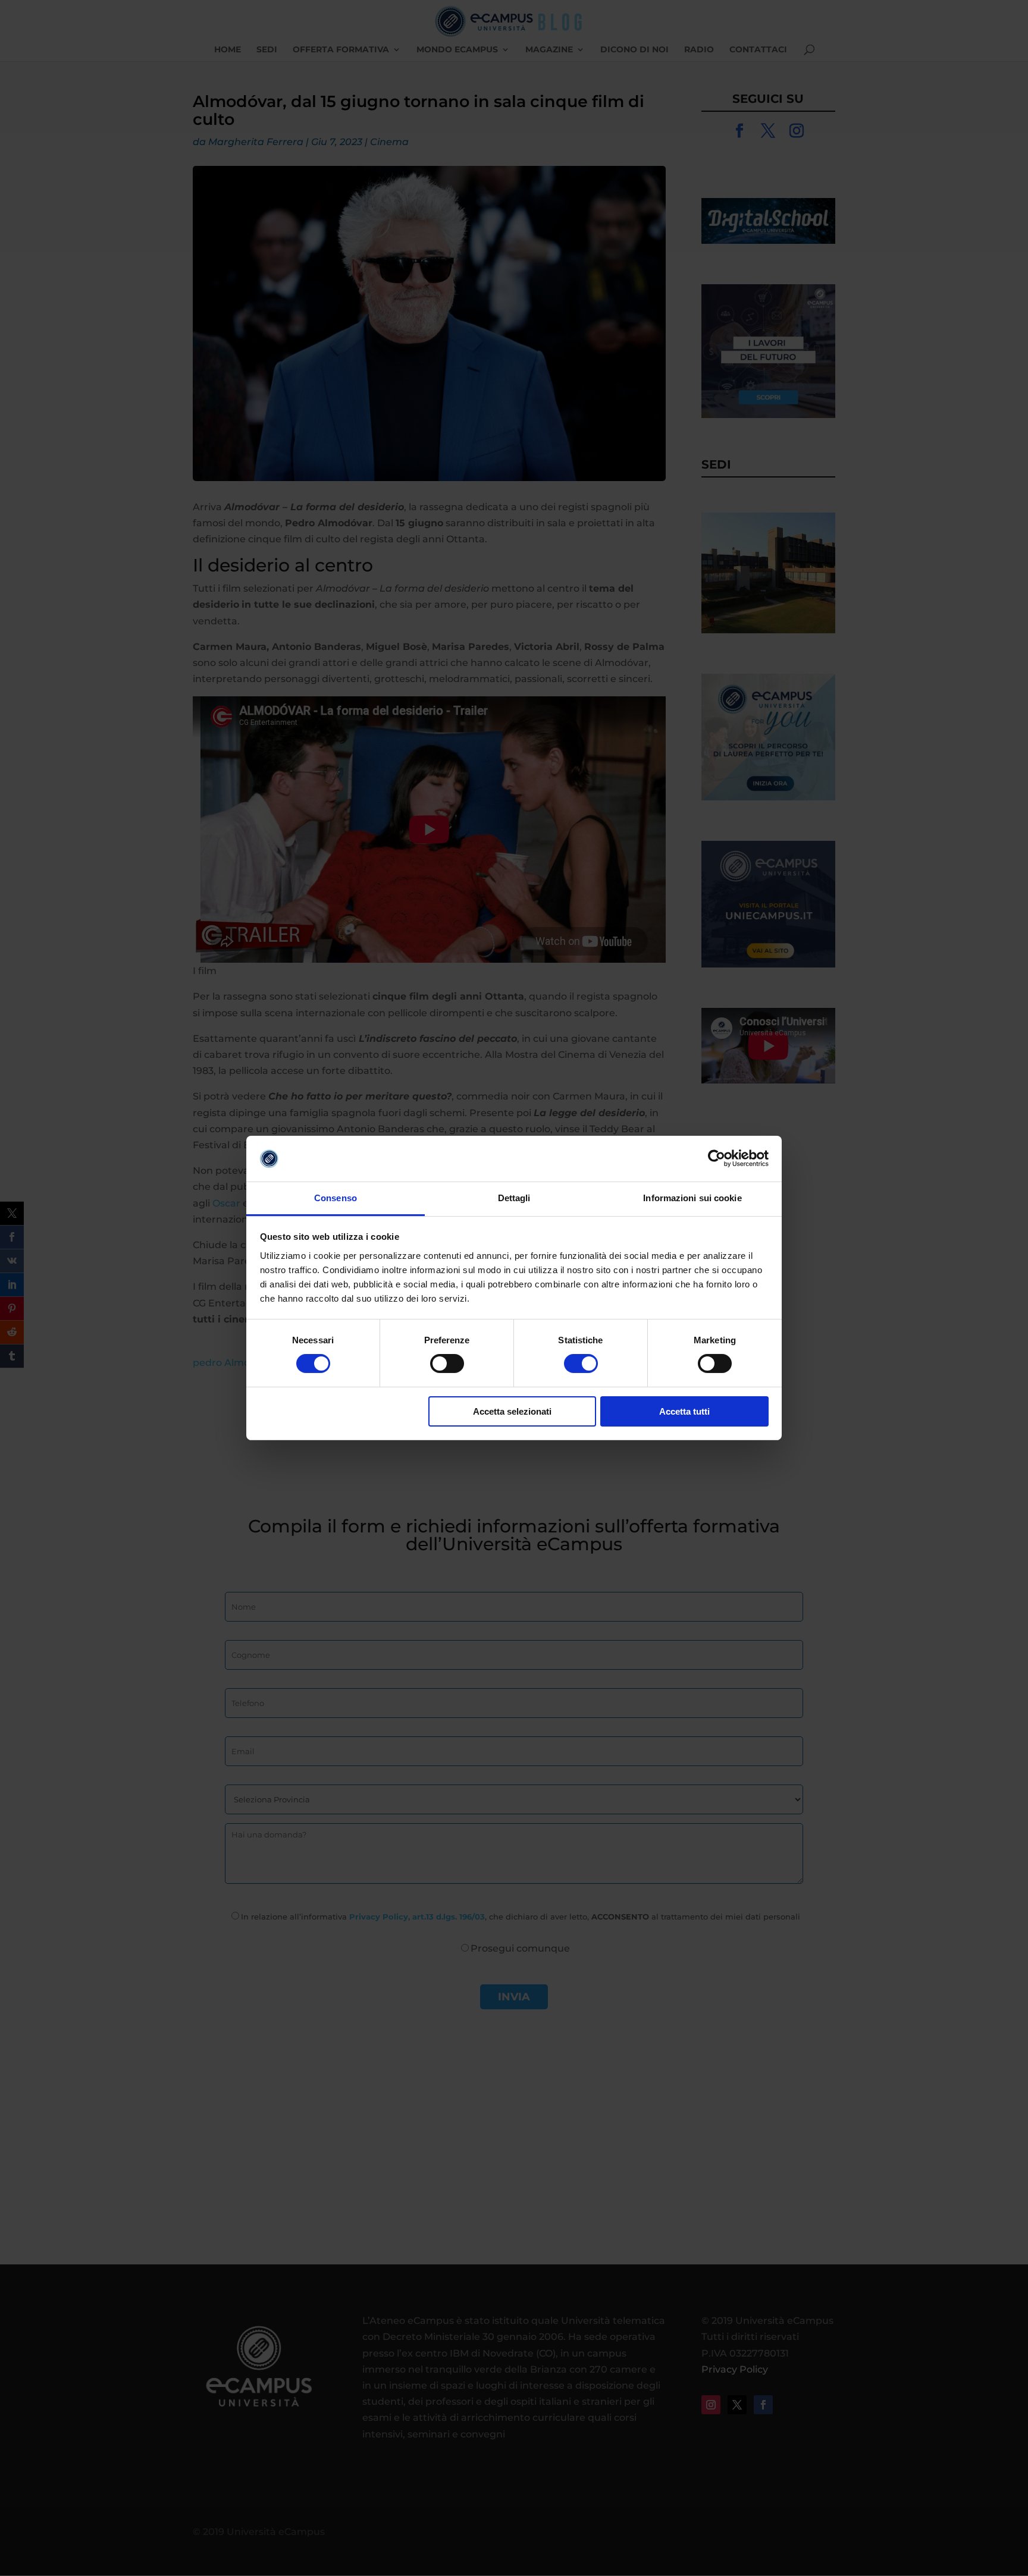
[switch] (447, 1364)
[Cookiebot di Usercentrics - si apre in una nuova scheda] (717, 1158)
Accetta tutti (684, 1411)
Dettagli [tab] (514, 1198)
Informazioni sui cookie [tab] (692, 1198)
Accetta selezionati (512, 1411)
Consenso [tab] (336, 1198)
